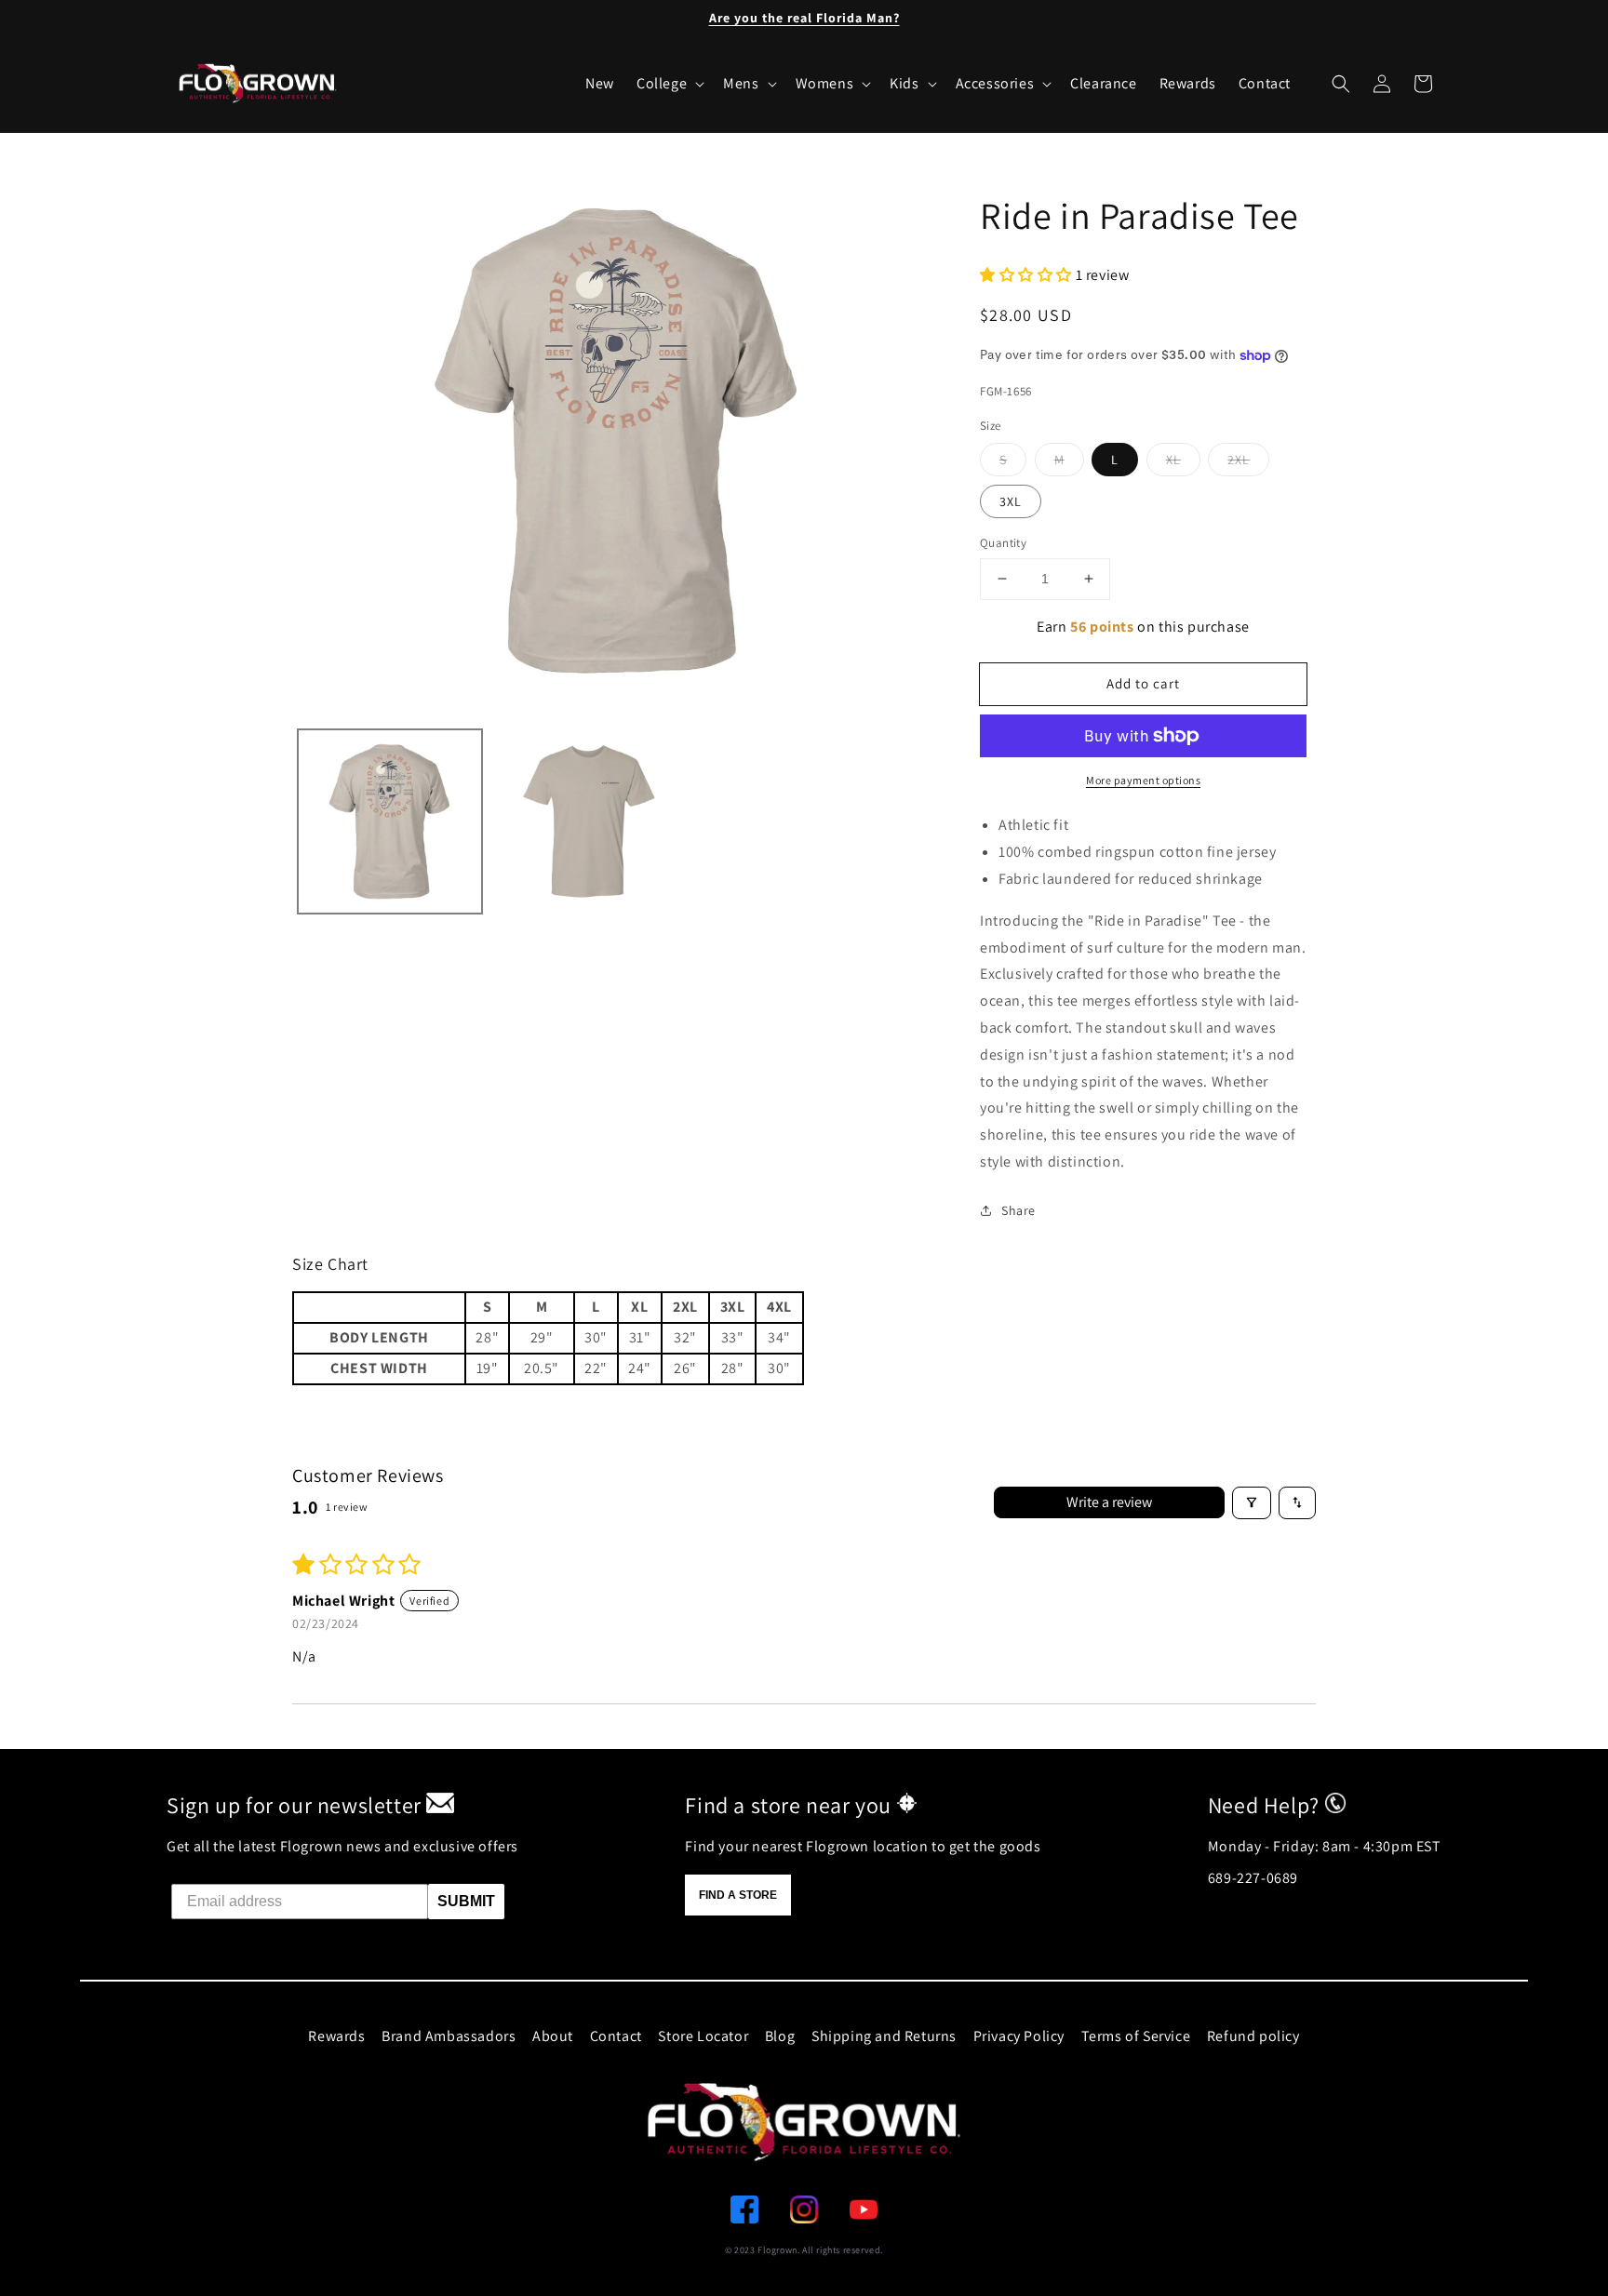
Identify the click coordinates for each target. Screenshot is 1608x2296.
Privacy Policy (1019, 2036)
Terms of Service (1136, 2036)
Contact (616, 2036)
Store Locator (703, 2036)
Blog (780, 2036)
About (553, 2036)
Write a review (1109, 1502)
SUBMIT (466, 1901)
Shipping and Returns (884, 2036)
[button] (1341, 84)
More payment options (1143, 780)
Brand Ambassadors (449, 2036)
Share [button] (1018, 1210)
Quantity (1003, 543)
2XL (1239, 460)
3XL (1011, 501)
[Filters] (1252, 1503)
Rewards (336, 2036)
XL (1173, 460)
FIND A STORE (738, 1895)
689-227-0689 (1253, 1878)
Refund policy (1253, 2036)
